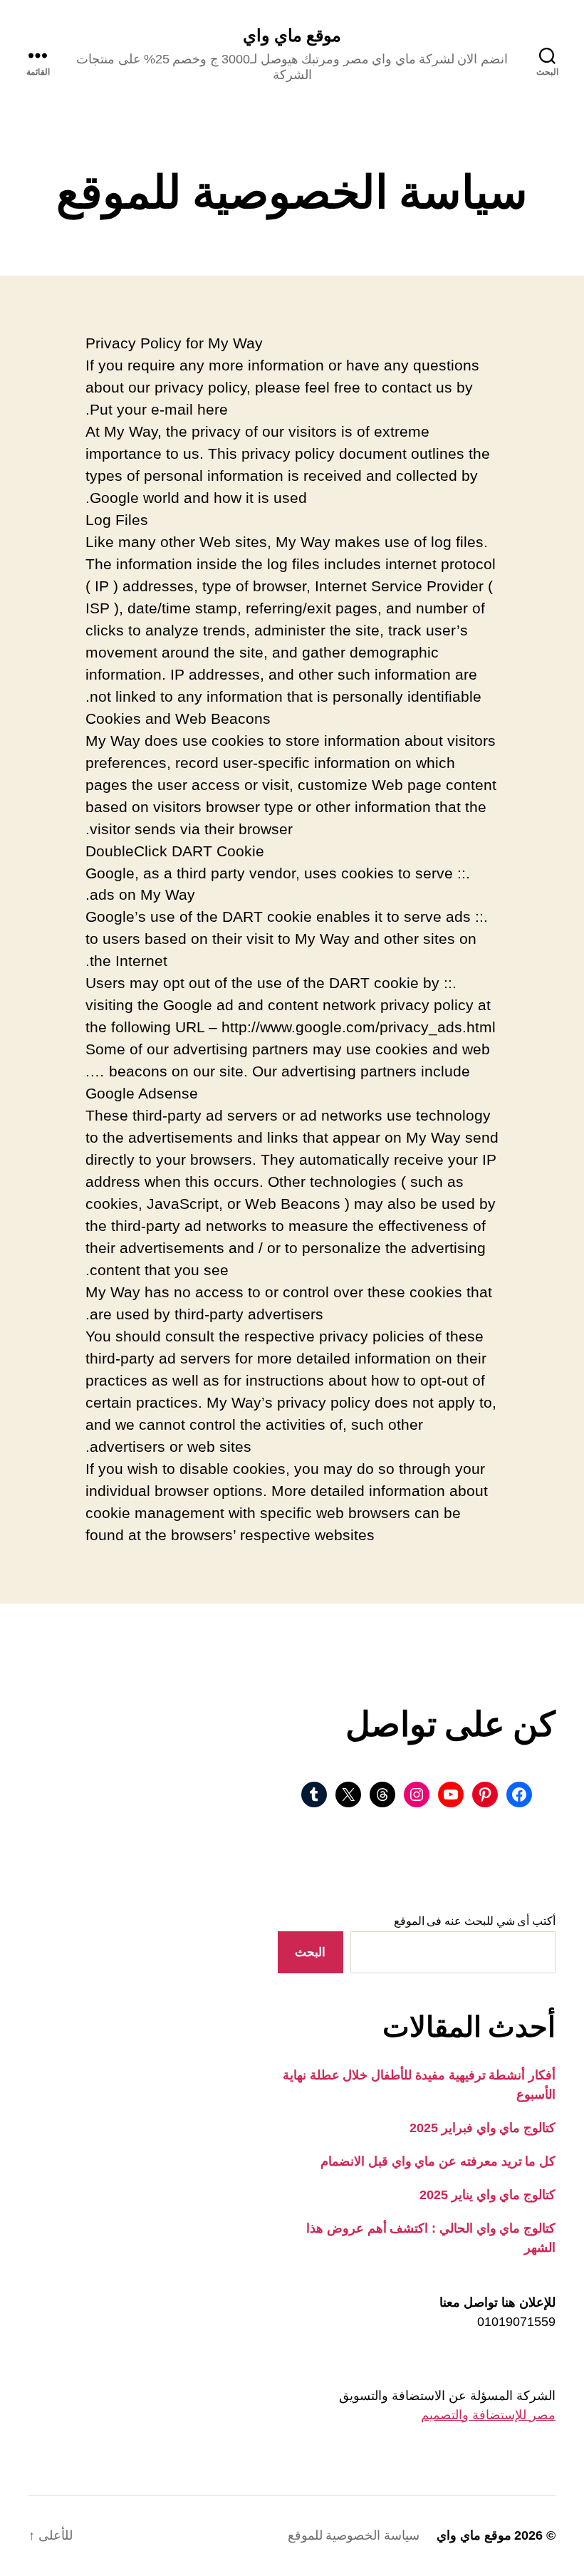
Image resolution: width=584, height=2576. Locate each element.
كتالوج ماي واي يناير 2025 (487, 2195)
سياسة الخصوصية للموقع (354, 2535)
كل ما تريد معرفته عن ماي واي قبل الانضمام (438, 2161)
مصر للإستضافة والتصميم (488, 2415)
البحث (310, 1952)
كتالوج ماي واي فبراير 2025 (483, 2128)
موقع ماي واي (292, 36)
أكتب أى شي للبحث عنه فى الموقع (475, 1921)
